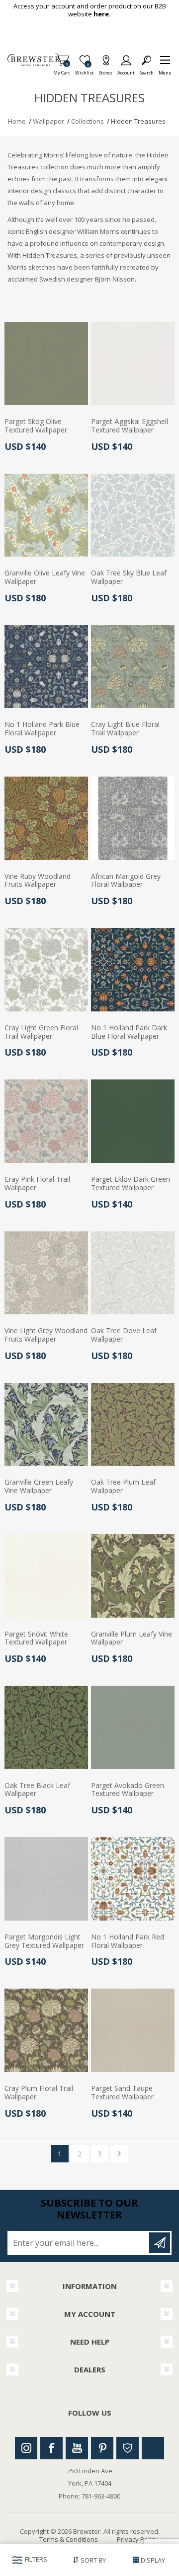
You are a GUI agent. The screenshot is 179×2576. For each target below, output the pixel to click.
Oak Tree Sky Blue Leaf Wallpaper (129, 577)
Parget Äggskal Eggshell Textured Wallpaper (130, 426)
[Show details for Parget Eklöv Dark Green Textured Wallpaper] (133, 1121)
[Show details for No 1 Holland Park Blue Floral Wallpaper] (46, 667)
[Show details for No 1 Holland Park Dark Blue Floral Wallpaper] (133, 970)
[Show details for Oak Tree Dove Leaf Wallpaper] (133, 1273)
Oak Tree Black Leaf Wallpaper (37, 1790)
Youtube (77, 2448)
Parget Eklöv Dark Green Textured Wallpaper (131, 1184)
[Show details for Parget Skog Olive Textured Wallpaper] (46, 364)
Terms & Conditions (69, 2539)
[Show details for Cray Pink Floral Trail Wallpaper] (46, 1121)
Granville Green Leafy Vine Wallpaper (39, 1487)
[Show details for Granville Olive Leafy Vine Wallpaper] (46, 515)
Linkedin (153, 2448)
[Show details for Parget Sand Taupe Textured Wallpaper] (133, 2030)
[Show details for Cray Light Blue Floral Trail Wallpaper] (133, 667)
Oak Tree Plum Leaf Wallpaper (123, 1487)
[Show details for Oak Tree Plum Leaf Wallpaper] (133, 1425)
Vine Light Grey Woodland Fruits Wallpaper (46, 1335)
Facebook (51, 2448)
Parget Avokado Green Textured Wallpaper (128, 1790)
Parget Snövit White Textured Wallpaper (36, 1639)
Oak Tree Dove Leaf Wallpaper (124, 1335)
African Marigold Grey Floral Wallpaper (126, 881)
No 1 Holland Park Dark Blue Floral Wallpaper (129, 1032)
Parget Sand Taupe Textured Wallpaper (122, 2093)
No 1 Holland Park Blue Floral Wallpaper (42, 729)
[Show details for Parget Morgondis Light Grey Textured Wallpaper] (46, 1879)
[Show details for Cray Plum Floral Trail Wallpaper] (46, 2030)
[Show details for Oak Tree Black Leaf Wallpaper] (46, 1727)
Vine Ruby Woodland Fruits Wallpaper (38, 881)
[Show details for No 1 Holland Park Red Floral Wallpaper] (133, 1879)
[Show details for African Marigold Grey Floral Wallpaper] (133, 818)
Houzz (128, 2448)
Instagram (26, 2448)
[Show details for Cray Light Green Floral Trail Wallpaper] (46, 970)
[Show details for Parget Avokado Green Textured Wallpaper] (133, 1727)
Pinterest (102, 2448)
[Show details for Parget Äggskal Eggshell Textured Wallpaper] (133, 364)
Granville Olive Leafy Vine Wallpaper (45, 577)
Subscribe (160, 2243)
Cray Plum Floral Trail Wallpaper (39, 2093)
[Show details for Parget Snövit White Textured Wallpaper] (46, 1576)
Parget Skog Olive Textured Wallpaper (36, 426)
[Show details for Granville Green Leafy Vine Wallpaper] (46, 1425)
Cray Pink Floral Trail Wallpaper (37, 1184)
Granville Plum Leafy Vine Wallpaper (132, 1639)
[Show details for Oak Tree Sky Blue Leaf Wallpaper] (133, 515)
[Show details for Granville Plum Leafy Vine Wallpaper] (133, 1576)
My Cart (62, 70)
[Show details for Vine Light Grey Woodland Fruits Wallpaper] (46, 1273)
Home (17, 121)
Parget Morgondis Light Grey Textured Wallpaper (44, 1941)
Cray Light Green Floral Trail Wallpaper (41, 1032)
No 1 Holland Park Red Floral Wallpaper (128, 1941)
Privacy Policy (137, 2539)
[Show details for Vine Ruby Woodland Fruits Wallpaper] (46, 818)
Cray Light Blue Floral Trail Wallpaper (125, 729)
